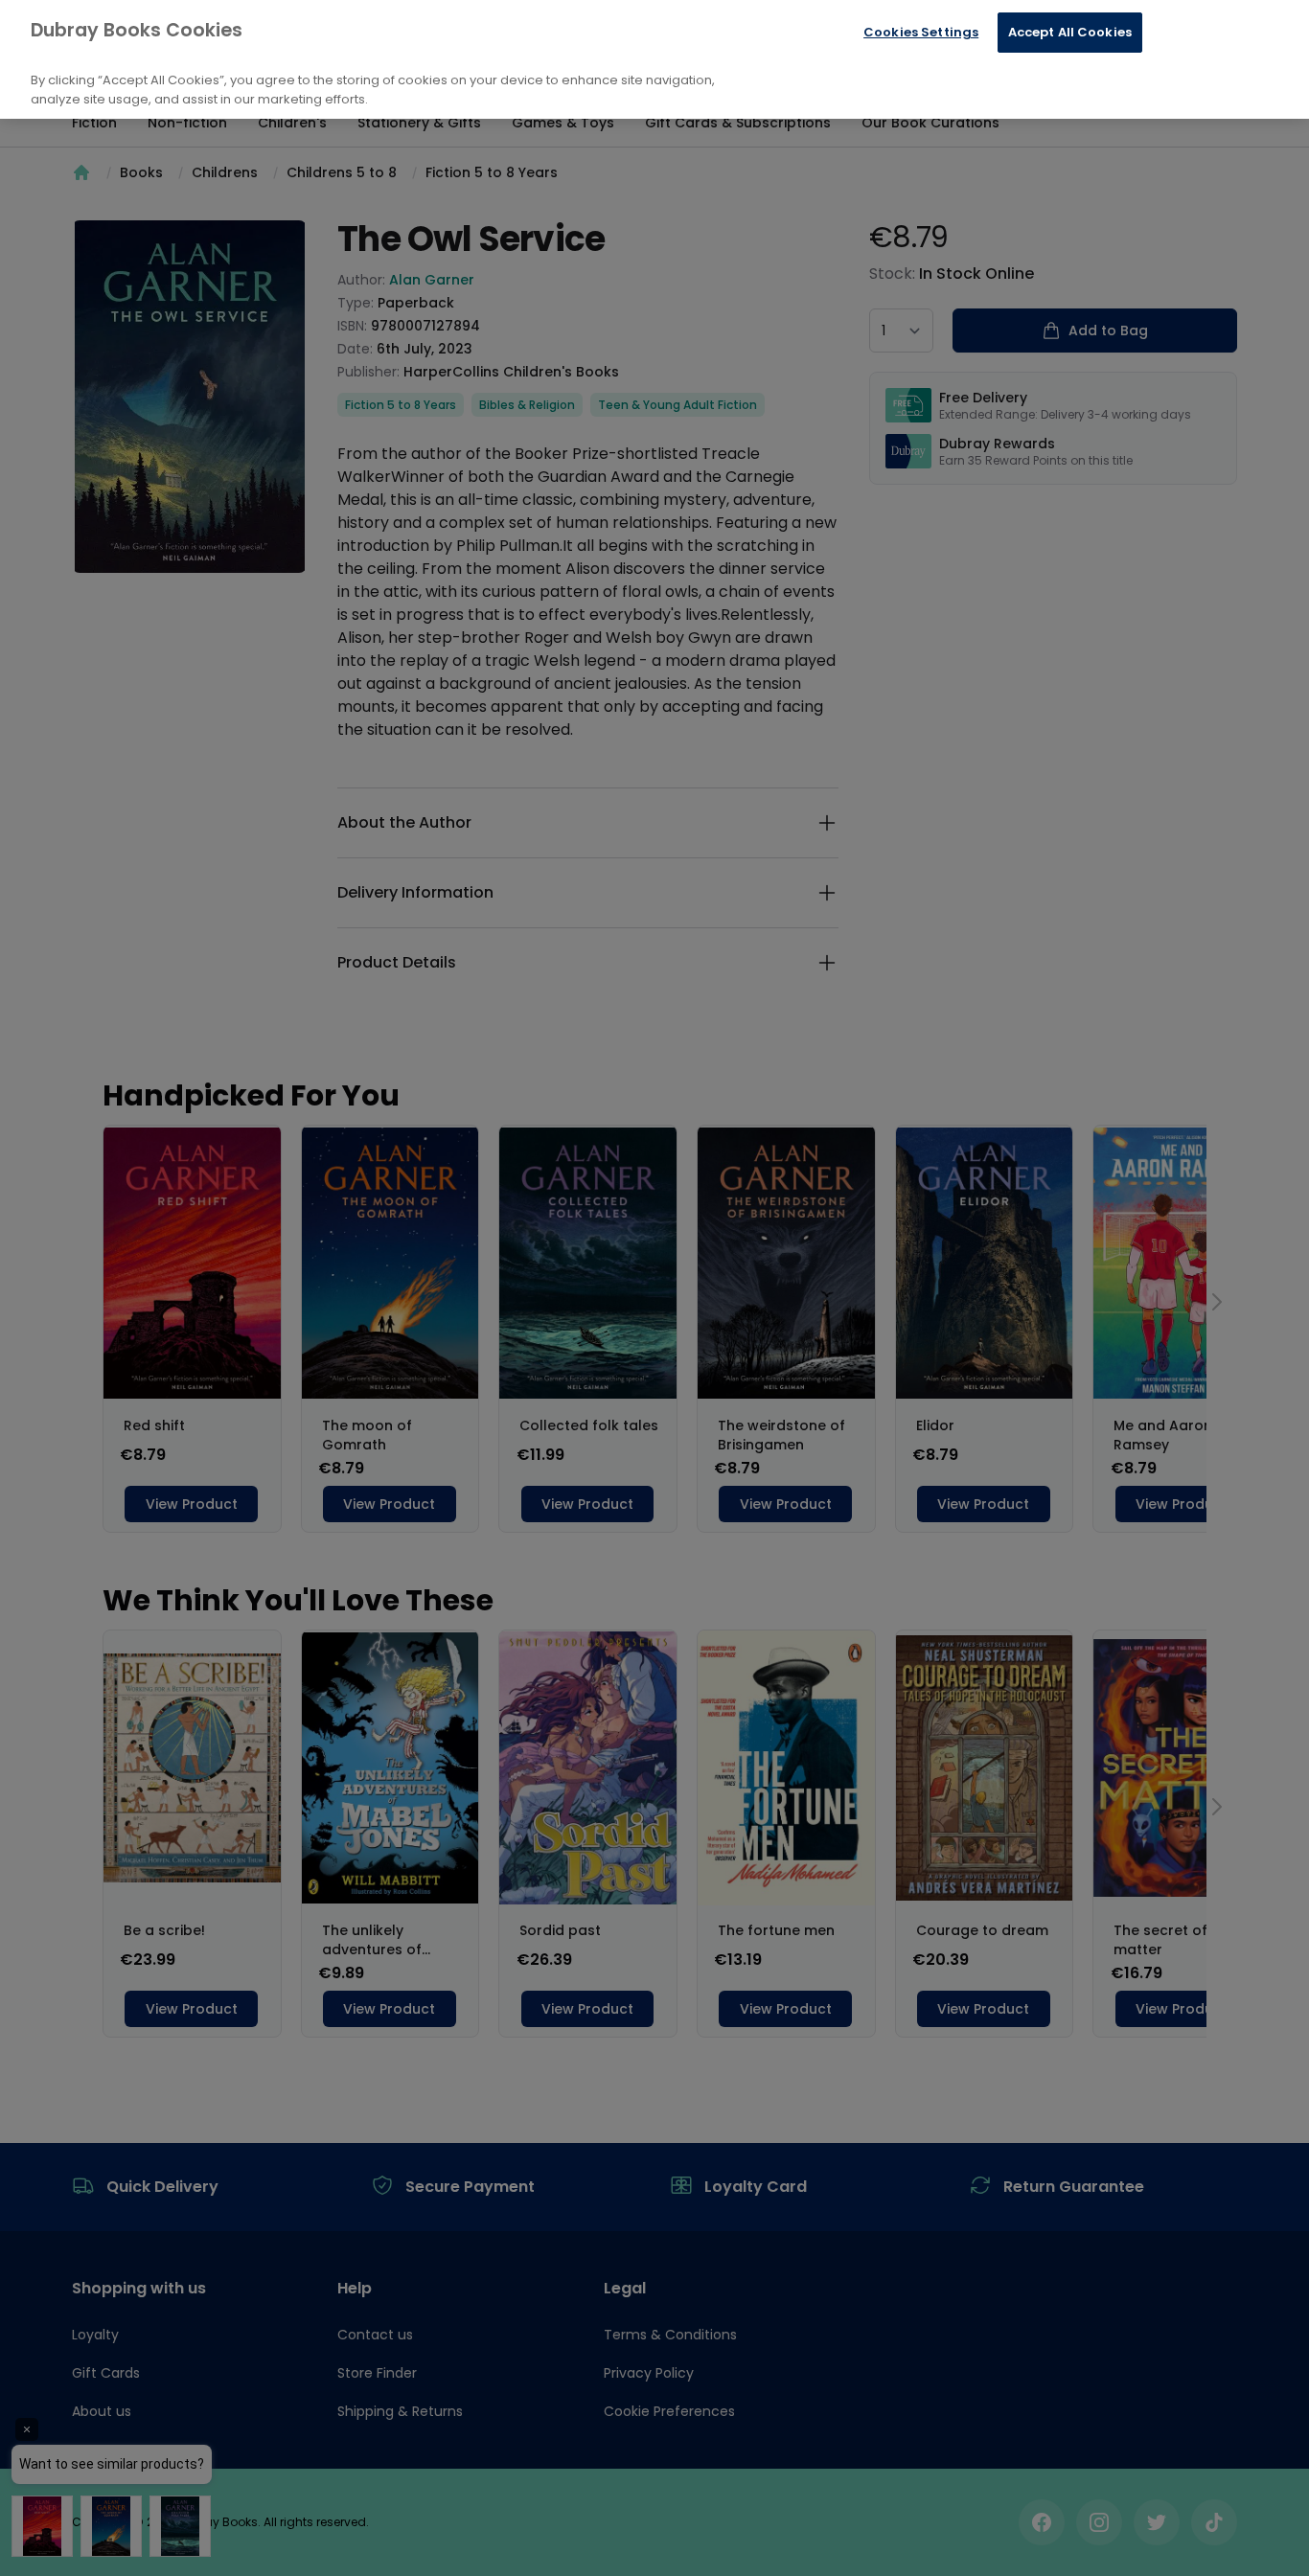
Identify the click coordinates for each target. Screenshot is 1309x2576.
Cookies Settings (921, 32)
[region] (654, 59)
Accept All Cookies (1070, 32)
